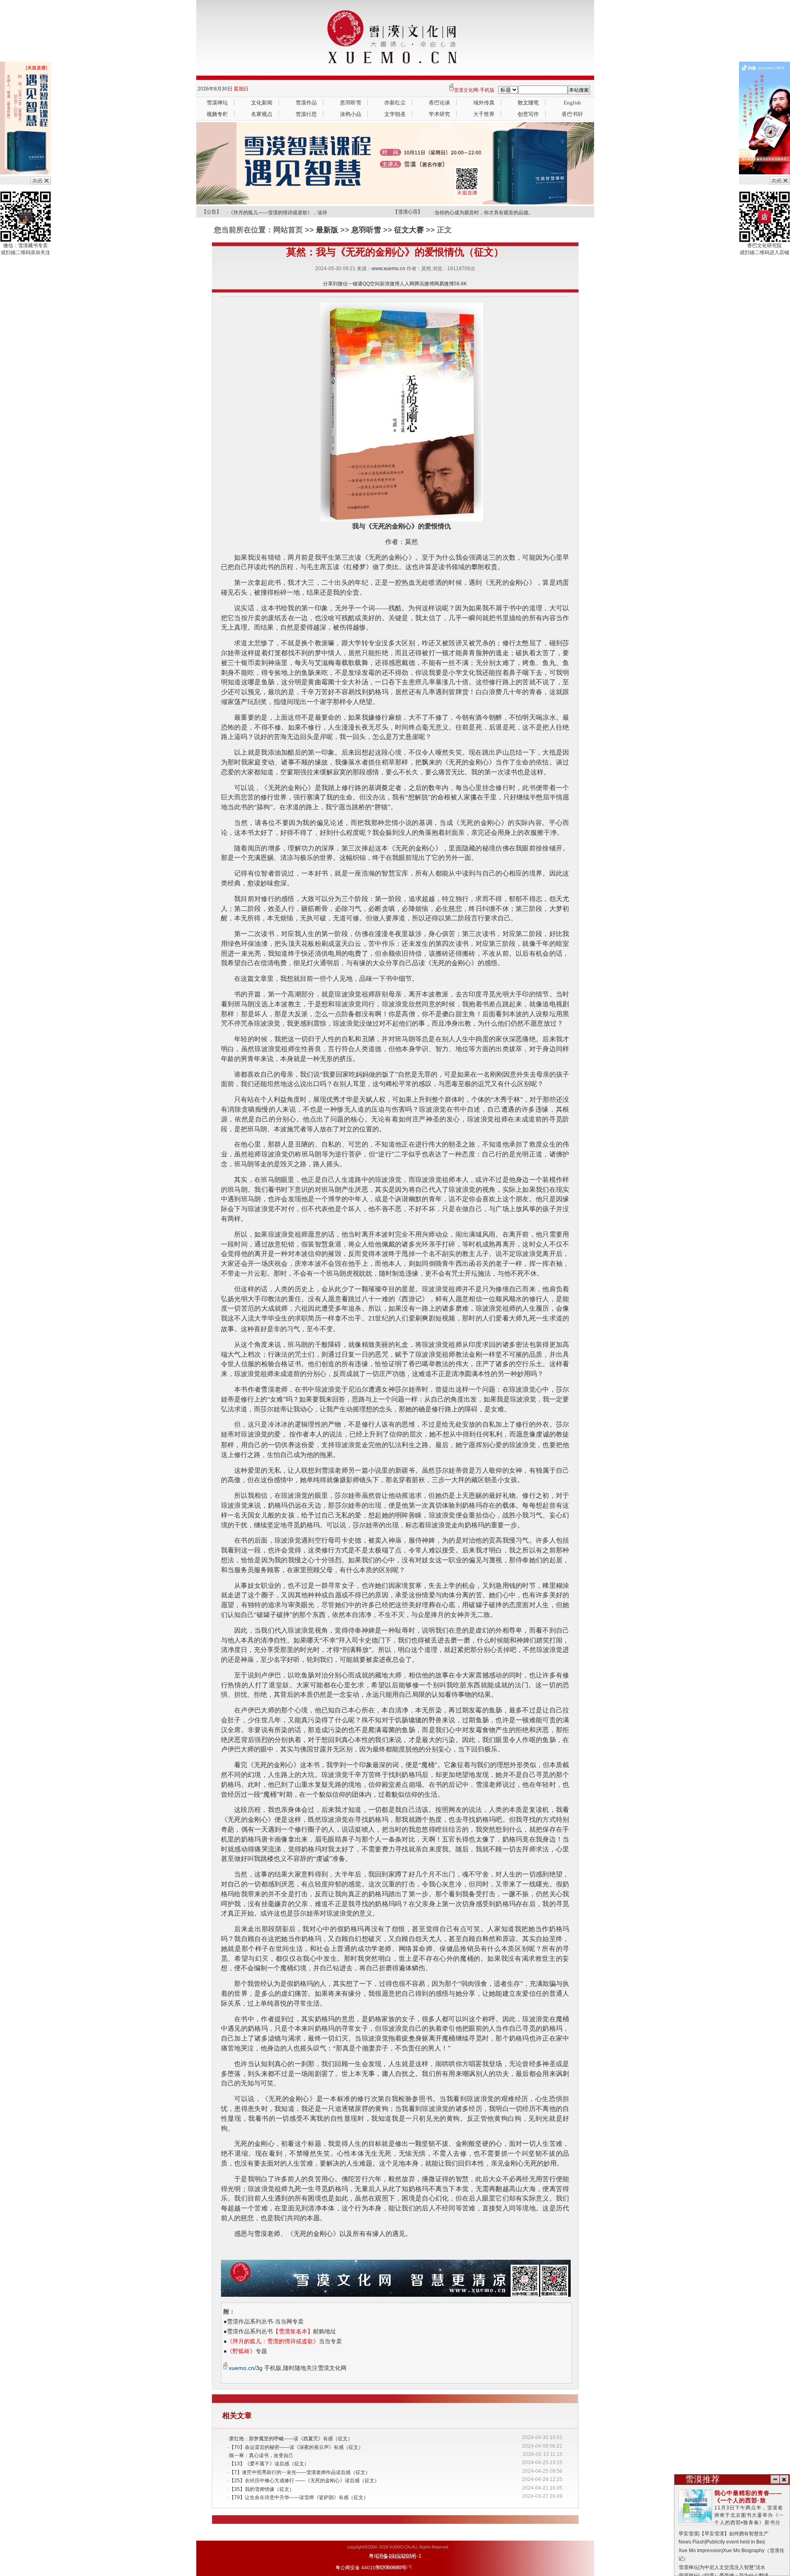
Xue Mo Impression (700, 2551)
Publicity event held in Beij (735, 2542)
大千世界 (484, 114)
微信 (343, 284)
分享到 (330, 284)
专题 (247, 2351)
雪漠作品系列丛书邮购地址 (281, 2331)
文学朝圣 (395, 114)
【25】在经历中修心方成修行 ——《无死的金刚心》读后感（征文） (304, 2481)
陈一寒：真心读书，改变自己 (261, 2456)
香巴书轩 (572, 114)
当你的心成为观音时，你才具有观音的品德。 (484, 210)
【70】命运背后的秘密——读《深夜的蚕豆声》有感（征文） (296, 2447)
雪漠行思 (306, 114)
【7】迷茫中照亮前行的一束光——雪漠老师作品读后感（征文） (300, 2472)
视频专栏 (217, 114)
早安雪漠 (688, 2534)
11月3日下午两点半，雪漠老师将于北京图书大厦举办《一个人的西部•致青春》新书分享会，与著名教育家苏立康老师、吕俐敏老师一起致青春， (732, 2515)
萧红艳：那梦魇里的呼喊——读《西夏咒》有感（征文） (291, 2439)
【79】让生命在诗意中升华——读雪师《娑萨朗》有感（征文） (299, 2497)
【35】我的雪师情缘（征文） (262, 2489)
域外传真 (484, 103)
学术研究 (439, 114)
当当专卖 (284, 2341)
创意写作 (528, 114)
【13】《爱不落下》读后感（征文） (269, 2464)
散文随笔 (528, 103)
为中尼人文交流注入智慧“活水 (732, 2567)
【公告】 (211, 212)
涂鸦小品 (351, 114)
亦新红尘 (395, 103)
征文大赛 (409, 230)
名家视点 (262, 114)
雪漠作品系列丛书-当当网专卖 (265, 2321)
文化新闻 (262, 103)
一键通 (355, 284)
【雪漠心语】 (408, 212)
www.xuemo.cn (388, 269)
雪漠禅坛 (217, 103)
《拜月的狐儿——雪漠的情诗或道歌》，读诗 (278, 210)
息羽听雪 (351, 103)
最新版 (327, 230)
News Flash (692, 2542)
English (572, 103)
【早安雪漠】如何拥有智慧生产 (734, 2534)
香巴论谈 (439, 103)
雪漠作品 (306, 103)
